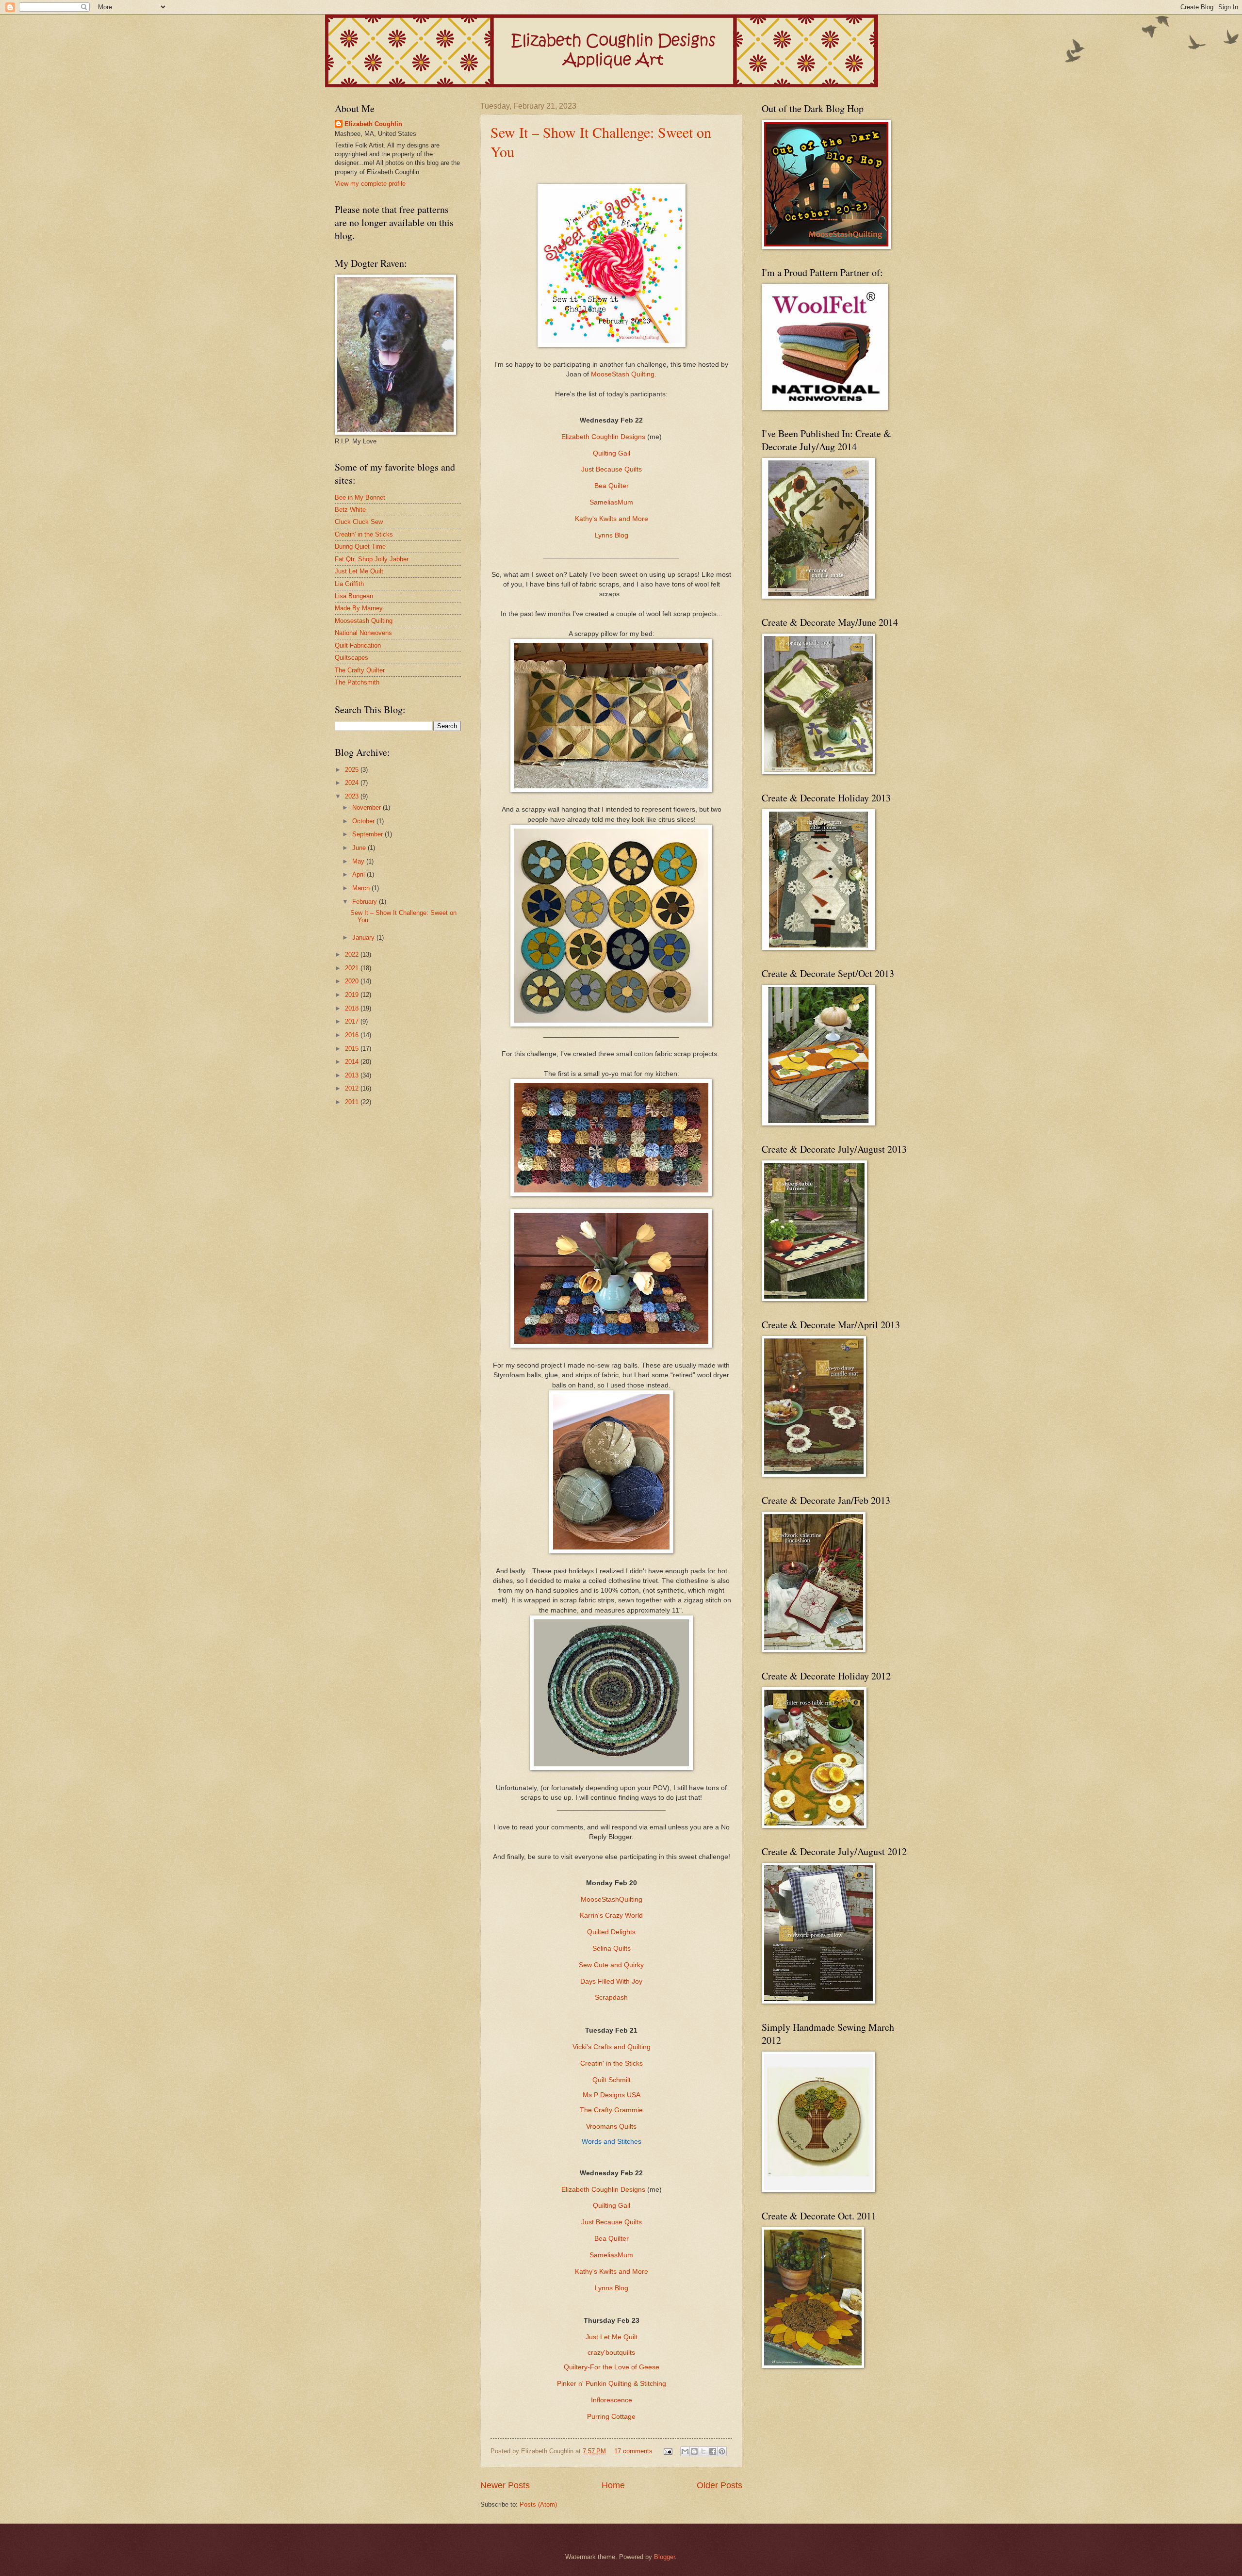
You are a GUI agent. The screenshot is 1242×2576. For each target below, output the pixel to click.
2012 (353, 1088)
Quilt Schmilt (612, 2080)
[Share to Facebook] (713, 2451)
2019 (353, 995)
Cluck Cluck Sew (359, 522)
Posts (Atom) (538, 2504)
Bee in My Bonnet (360, 497)
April (360, 874)
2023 (353, 796)
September (368, 834)
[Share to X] (703, 2451)
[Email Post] (668, 2451)
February (366, 902)
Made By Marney (359, 608)
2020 (353, 981)
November (368, 807)
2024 (353, 783)
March (362, 888)
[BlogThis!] (694, 2451)
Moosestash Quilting (364, 621)
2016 (353, 1035)
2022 (353, 954)
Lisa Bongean (354, 596)
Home (613, 2485)
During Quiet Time (360, 546)
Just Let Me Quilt (612, 2337)
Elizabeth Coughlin (373, 124)
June (360, 848)
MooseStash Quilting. (624, 374)
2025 (353, 770)
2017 (353, 1021)
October (364, 821)
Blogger (664, 2557)
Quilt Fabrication (358, 645)
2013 (353, 1075)
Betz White (350, 510)
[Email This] (685, 2451)
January (364, 937)
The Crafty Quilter (360, 670)
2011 (353, 1102)
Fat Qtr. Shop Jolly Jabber (372, 559)
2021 (353, 968)
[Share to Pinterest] (722, 2451)
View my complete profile (370, 184)
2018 (353, 1008)
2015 (353, 1049)
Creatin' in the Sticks (364, 534)
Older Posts (719, 2485)
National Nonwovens (363, 633)
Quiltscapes (351, 658)
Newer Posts (505, 2485)
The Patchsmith (357, 682)
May (359, 861)
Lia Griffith (349, 584)
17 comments (633, 2451)
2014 (353, 1062)
